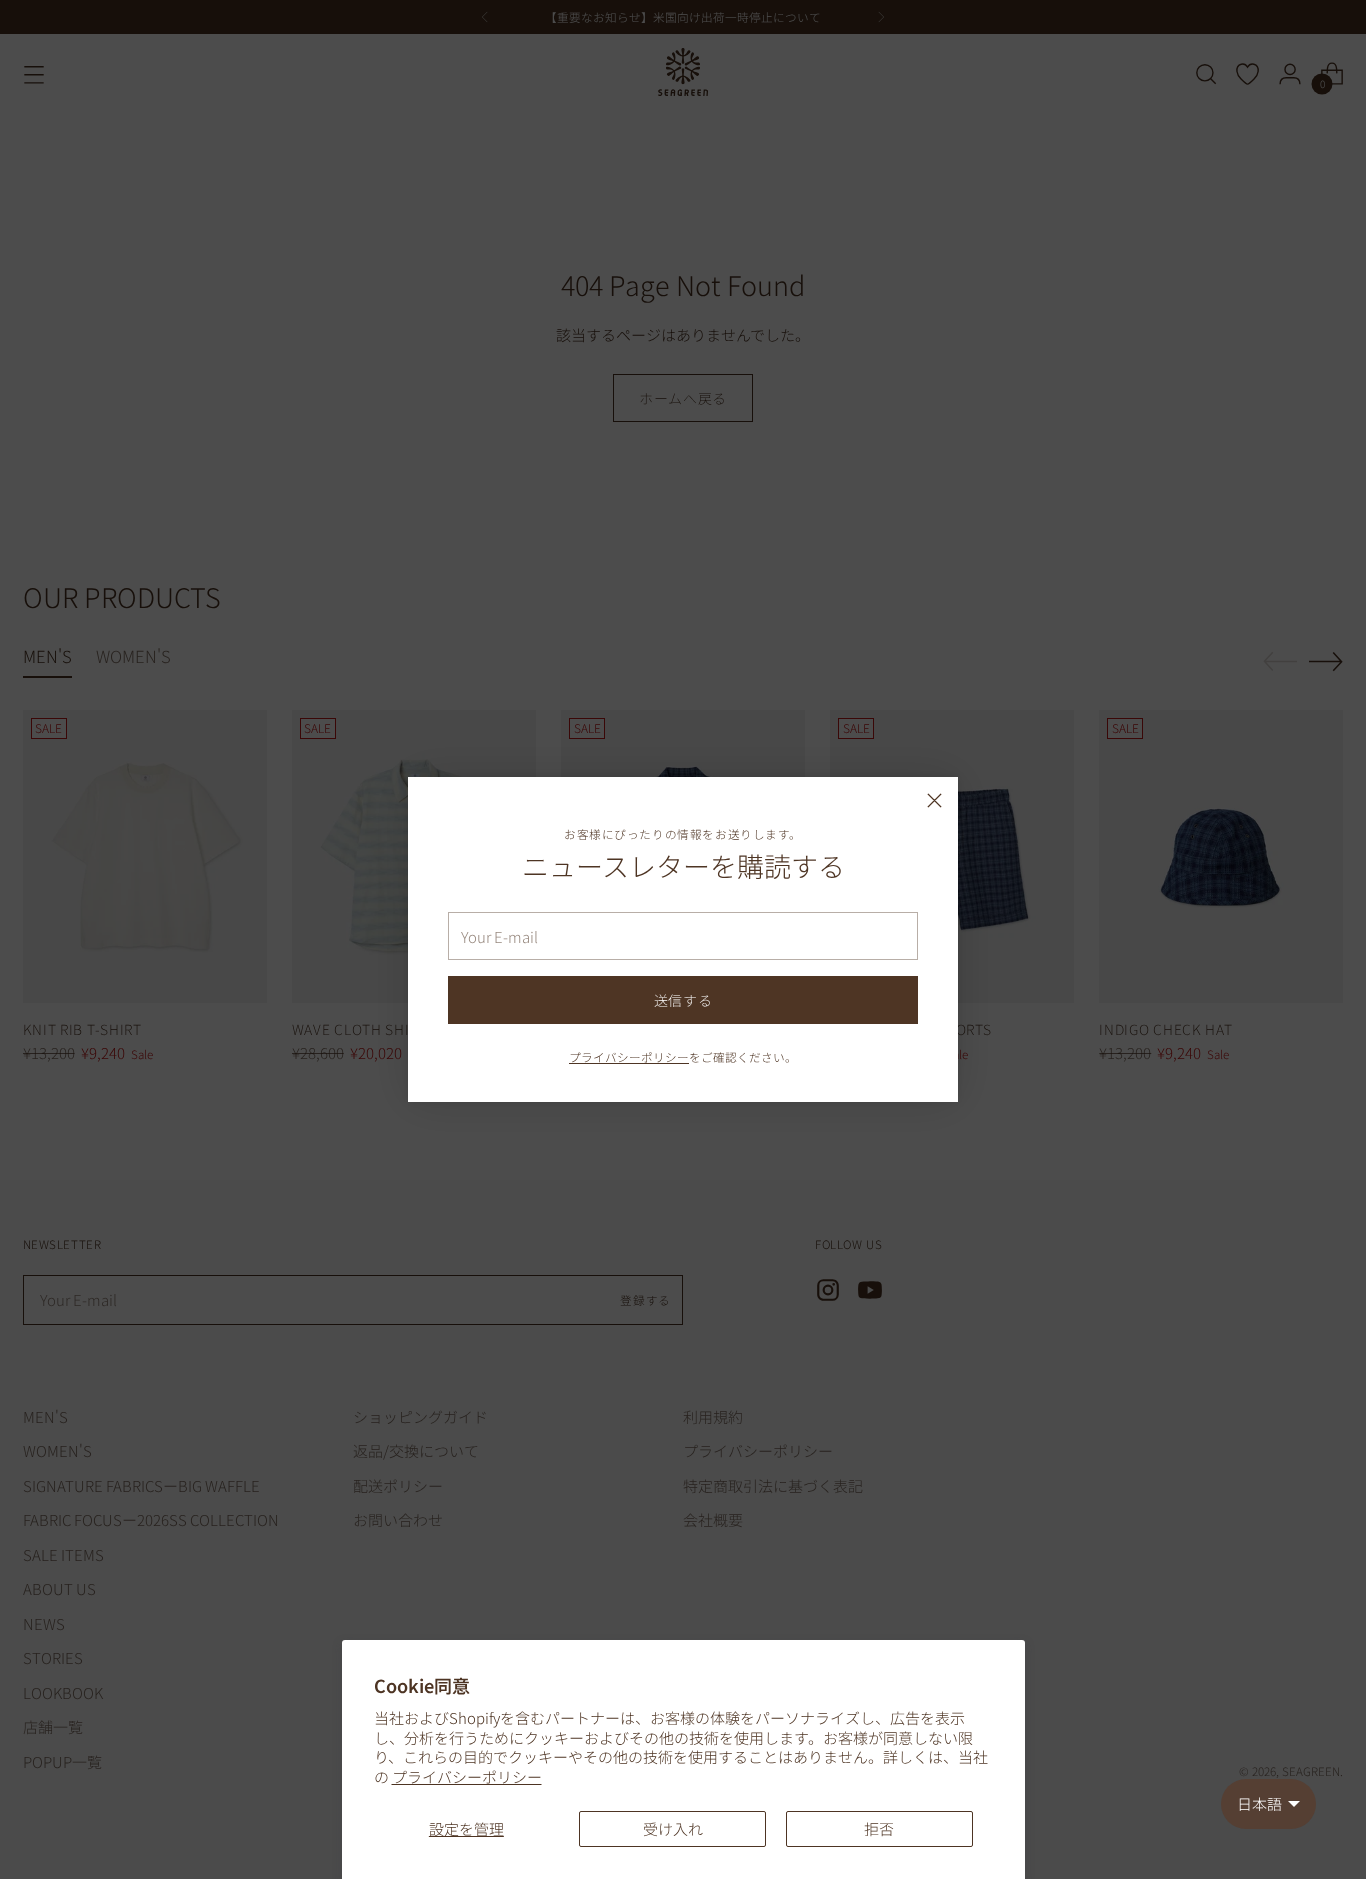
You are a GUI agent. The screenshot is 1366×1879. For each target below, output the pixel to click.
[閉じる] (934, 800)
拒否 (879, 1828)
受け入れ (673, 1828)
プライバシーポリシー (467, 1776)
